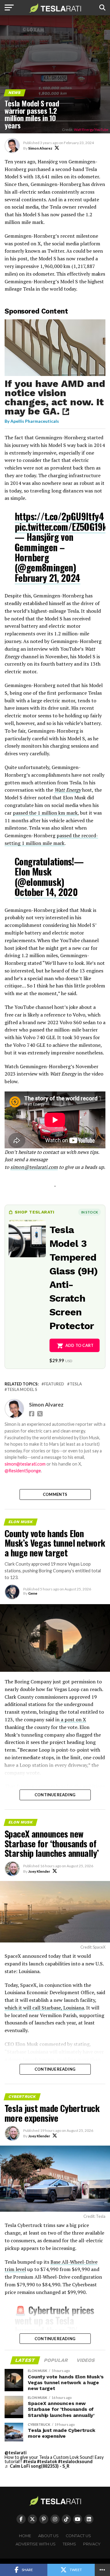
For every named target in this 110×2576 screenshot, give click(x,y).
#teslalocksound (75, 2461)
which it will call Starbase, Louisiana (44, 2008)
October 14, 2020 (46, 892)
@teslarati (16, 2453)
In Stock (90, 1212)
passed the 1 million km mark (45, 813)
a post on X (73, 1719)
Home (25, 2536)
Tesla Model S (22, 1390)
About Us (48, 2536)
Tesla (76, 1384)
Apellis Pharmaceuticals (35, 421)
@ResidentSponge (23, 1471)
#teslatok (47, 2461)
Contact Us (78, 2536)
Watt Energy (68, 790)
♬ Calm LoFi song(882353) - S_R (37, 2466)
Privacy (92, 2544)
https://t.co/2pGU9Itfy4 (59, 516)
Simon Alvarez (40, 148)
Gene (33, 1593)
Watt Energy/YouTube (91, 130)
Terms (69, 2544)
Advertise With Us (36, 2544)
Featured (54, 1384)
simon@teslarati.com (25, 1464)
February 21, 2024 (48, 578)
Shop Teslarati (35, 1212)
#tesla (30, 2461)
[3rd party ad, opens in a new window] (55, 374)
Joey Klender (39, 1871)
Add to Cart (80, 1345)
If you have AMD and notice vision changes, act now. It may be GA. (55, 397)
